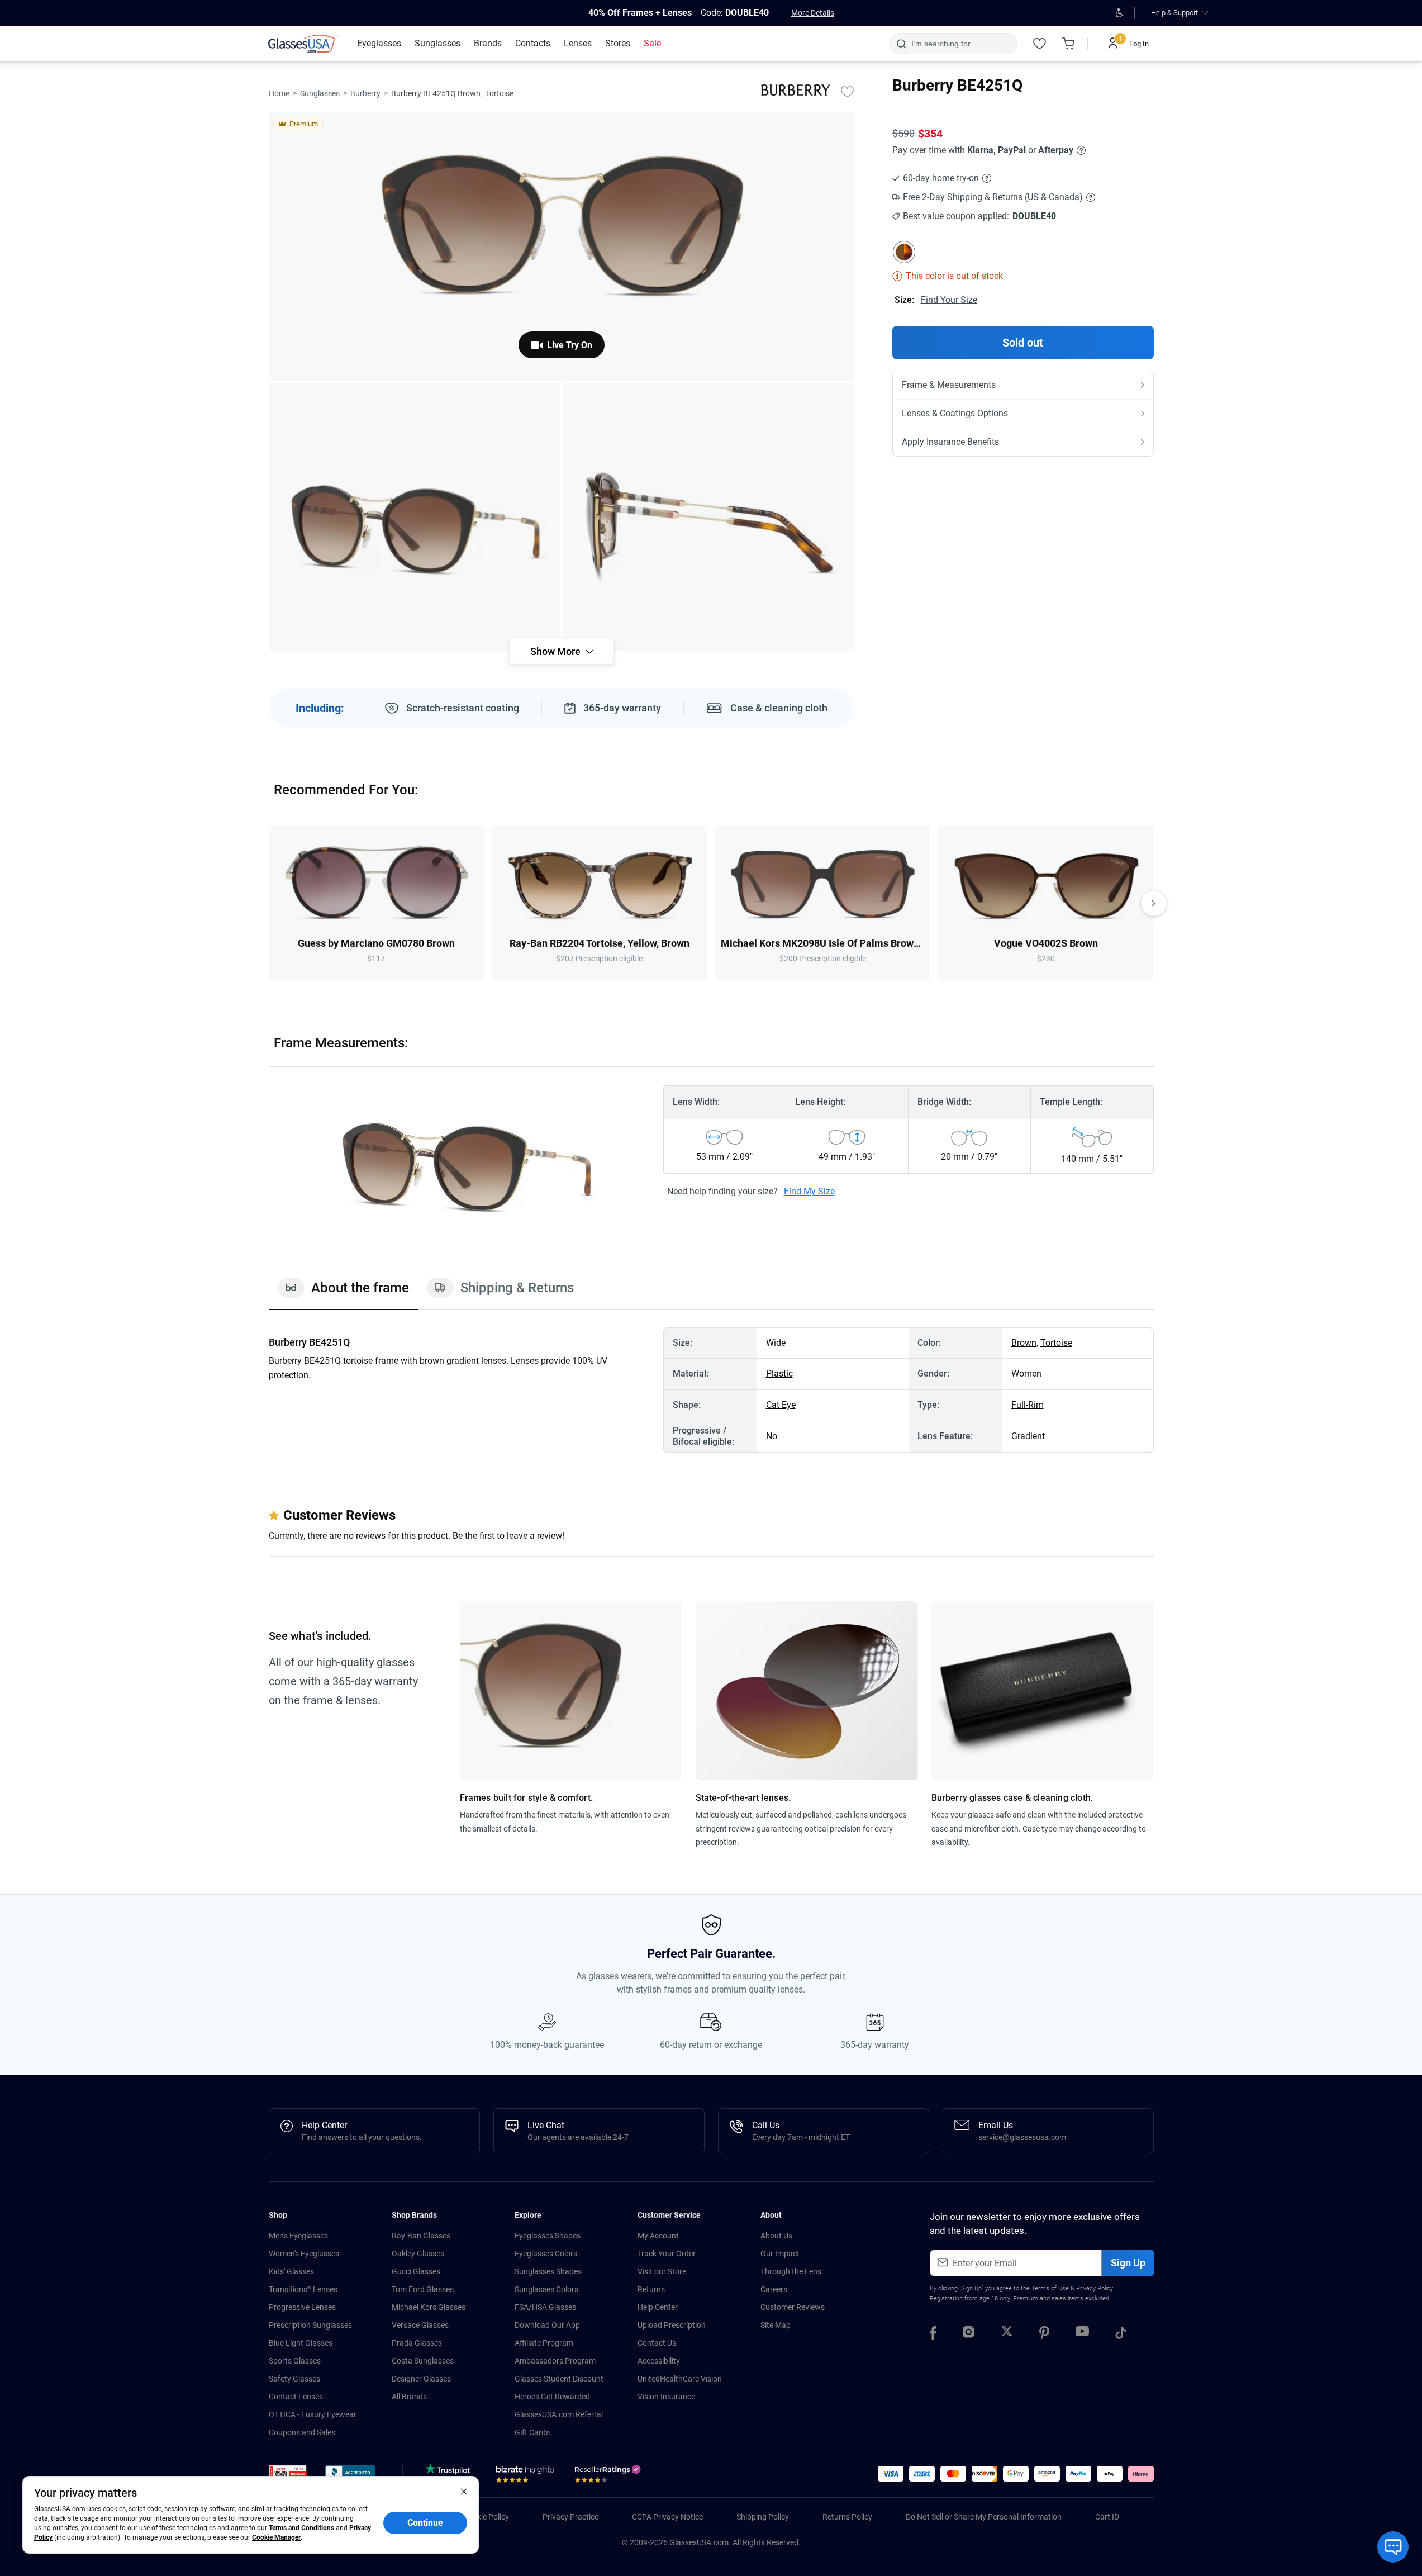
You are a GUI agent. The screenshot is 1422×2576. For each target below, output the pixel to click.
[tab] (343, 1293)
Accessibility (659, 2361)
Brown (1024, 1343)
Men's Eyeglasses (298, 2236)
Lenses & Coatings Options (955, 413)
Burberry (365, 93)
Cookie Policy (486, 2517)
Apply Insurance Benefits (950, 442)
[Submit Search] (901, 44)
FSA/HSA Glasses (545, 2307)
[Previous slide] (269, 903)
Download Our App (547, 2325)
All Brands (409, 2397)
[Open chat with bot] (1393, 2547)
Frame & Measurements (949, 385)
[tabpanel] (711, 1390)
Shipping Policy (763, 2517)
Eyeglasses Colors (546, 2254)
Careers (774, 2289)
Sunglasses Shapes (548, 2271)
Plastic (779, 1374)
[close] (464, 2491)
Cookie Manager (276, 2537)
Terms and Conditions (301, 2528)
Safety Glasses (294, 2379)
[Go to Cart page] (1069, 44)
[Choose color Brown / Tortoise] (904, 252)
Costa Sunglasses (423, 2361)
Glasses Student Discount (559, 2379)
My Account (658, 2236)
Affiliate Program (544, 2343)
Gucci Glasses (416, 2271)
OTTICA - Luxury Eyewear (313, 2414)
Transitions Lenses (303, 2289)
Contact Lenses (296, 2397)
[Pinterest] (1044, 2335)
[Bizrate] (525, 2477)
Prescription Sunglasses (310, 2325)
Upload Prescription (672, 2325)
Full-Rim (1028, 1405)
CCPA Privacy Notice (667, 2517)
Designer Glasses (421, 2379)
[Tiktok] (1121, 2335)
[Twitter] (1007, 2335)
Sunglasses (320, 93)
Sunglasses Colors (546, 2289)
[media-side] (708, 517)
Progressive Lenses (302, 2307)
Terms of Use (1050, 2288)
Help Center (658, 2307)
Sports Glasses (295, 2361)
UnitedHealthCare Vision (680, 2379)
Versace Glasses (420, 2325)
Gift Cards (532, 2432)
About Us (776, 2236)
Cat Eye (781, 1405)
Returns (651, 2289)
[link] (303, 44)
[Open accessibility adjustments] (1119, 13)
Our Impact (780, 2254)
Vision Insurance (666, 2397)
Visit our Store (662, 2271)
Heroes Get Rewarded (552, 2397)
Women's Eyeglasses (304, 2254)
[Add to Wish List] (848, 91)
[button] (288, 2475)
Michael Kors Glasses (429, 2307)
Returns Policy (847, 2517)
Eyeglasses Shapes (548, 2236)
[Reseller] (609, 2477)
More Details (813, 13)
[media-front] (562, 246)
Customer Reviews (793, 2307)
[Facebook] (933, 2335)
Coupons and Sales (302, 2432)
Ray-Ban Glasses (421, 2236)
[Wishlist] (1040, 44)
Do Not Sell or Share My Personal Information (984, 2517)
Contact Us (657, 2343)
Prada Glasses (417, 2343)
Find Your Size (949, 300)
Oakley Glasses (418, 2254)
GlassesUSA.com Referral (559, 2414)
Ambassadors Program (555, 2361)
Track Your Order (667, 2254)
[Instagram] (969, 2335)
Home (279, 93)
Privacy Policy (1094, 2288)
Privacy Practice (570, 2517)
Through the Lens (791, 2271)
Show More (555, 651)
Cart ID (1107, 2517)
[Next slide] (1154, 903)
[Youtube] (1082, 2335)
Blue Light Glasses (301, 2343)
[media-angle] (415, 517)
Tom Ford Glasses (423, 2289)
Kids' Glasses (291, 2271)
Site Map (776, 2325)
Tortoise (1056, 1343)
